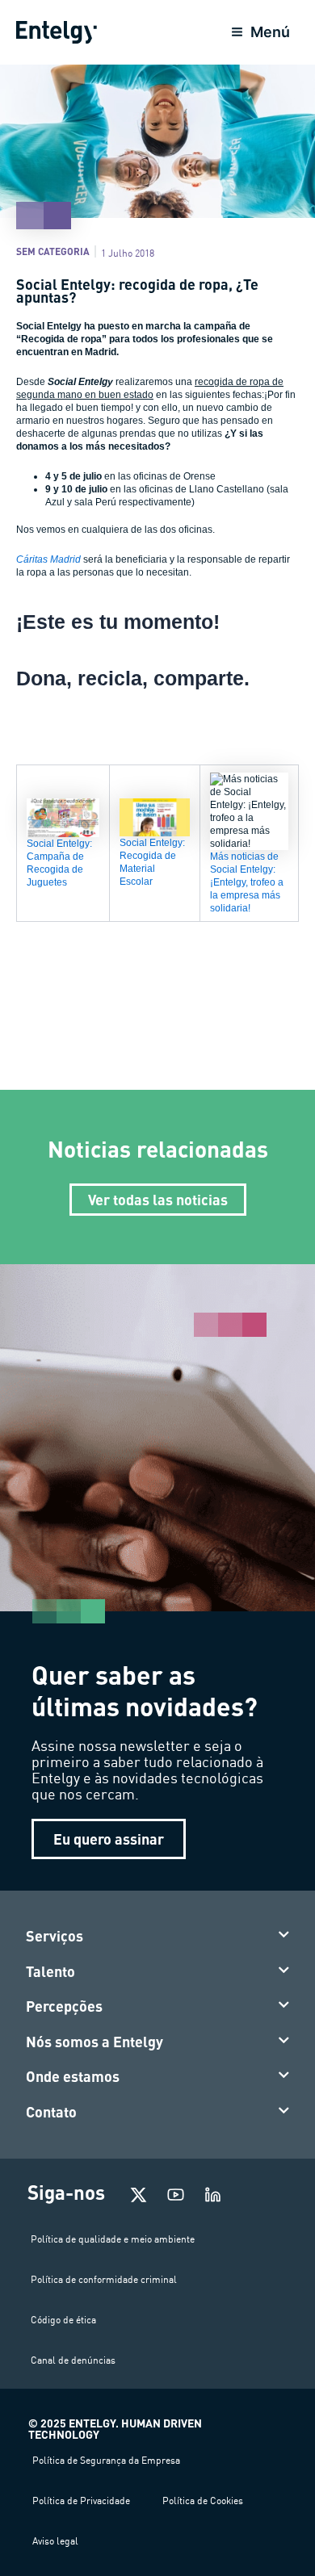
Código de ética (63, 2320)
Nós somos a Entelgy (94, 2042)
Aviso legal (55, 2541)
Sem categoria (53, 251)
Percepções (64, 2006)
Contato (51, 2112)
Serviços (55, 1936)
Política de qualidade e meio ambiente (113, 2239)
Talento (50, 1971)
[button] (158, 1937)
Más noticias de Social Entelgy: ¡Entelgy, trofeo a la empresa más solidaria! (247, 882)
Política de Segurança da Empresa (106, 2460)
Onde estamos (73, 2076)
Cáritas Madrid (48, 559)
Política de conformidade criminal (104, 2279)
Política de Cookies (203, 2501)
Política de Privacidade (81, 2501)
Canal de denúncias (73, 2360)
